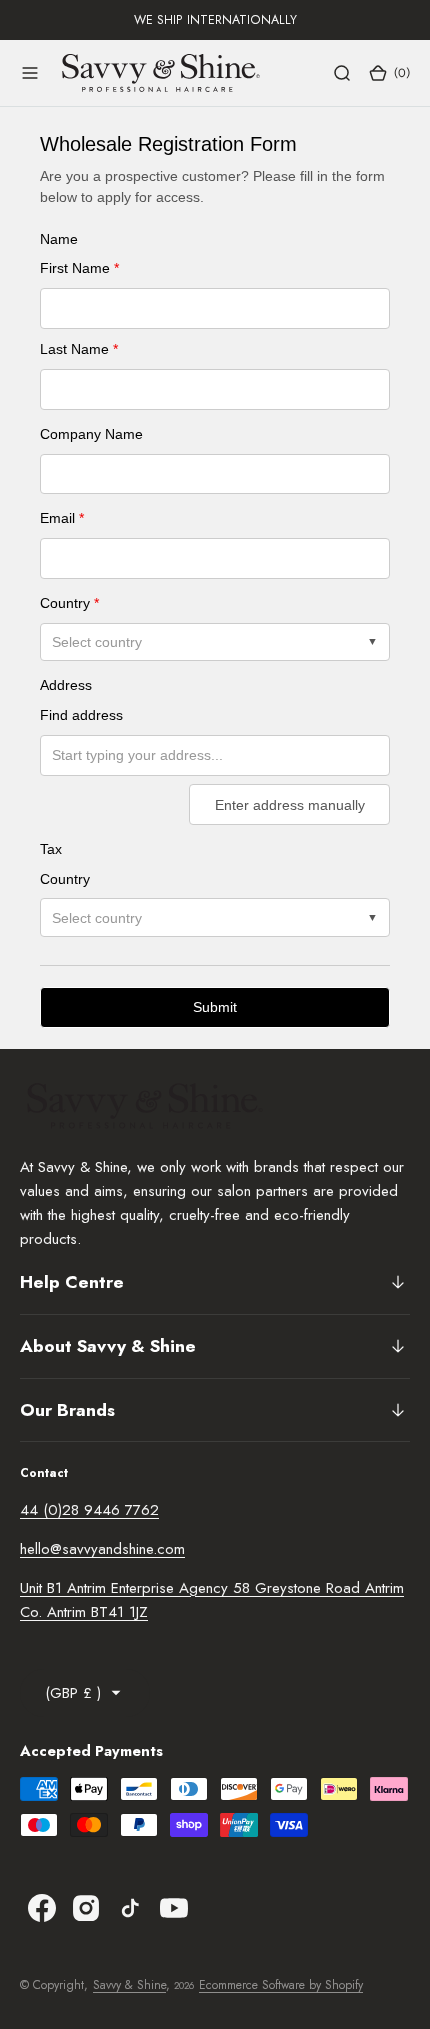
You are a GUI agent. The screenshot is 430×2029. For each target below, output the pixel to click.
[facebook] (42, 1908)
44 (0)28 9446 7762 (89, 1510)
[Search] (342, 73)
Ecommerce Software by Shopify (281, 1985)
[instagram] (86, 1908)
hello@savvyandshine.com (102, 1549)
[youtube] (174, 1908)
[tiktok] (130, 1908)
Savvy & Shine (129, 1985)
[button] (30, 73)
